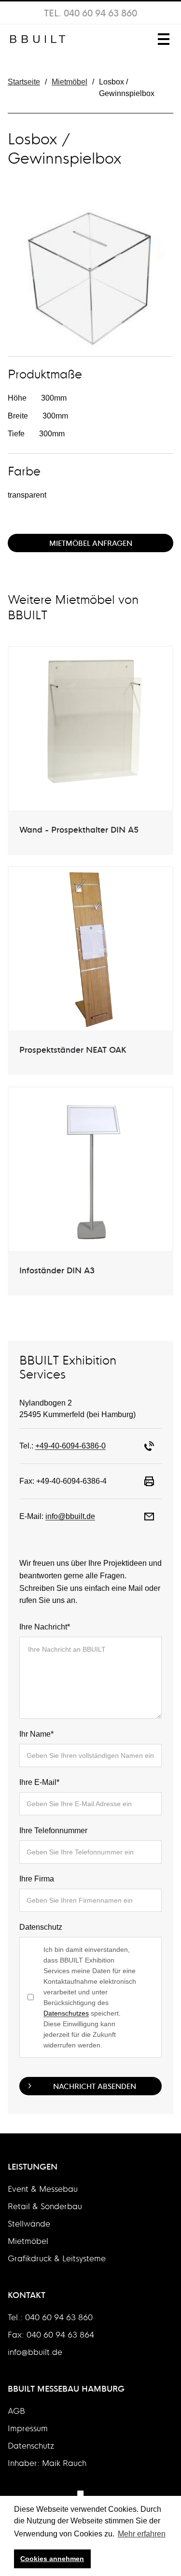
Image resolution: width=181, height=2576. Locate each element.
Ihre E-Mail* (39, 1782)
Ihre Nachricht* (45, 1627)
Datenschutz (41, 1927)
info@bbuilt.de (70, 1516)
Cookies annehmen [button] (52, 2559)
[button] (162, 39)
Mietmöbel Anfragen (91, 543)
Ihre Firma (37, 1879)
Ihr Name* (36, 1734)
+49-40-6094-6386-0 (70, 1446)
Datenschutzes (66, 2013)
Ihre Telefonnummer (53, 1831)
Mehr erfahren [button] (142, 2534)
